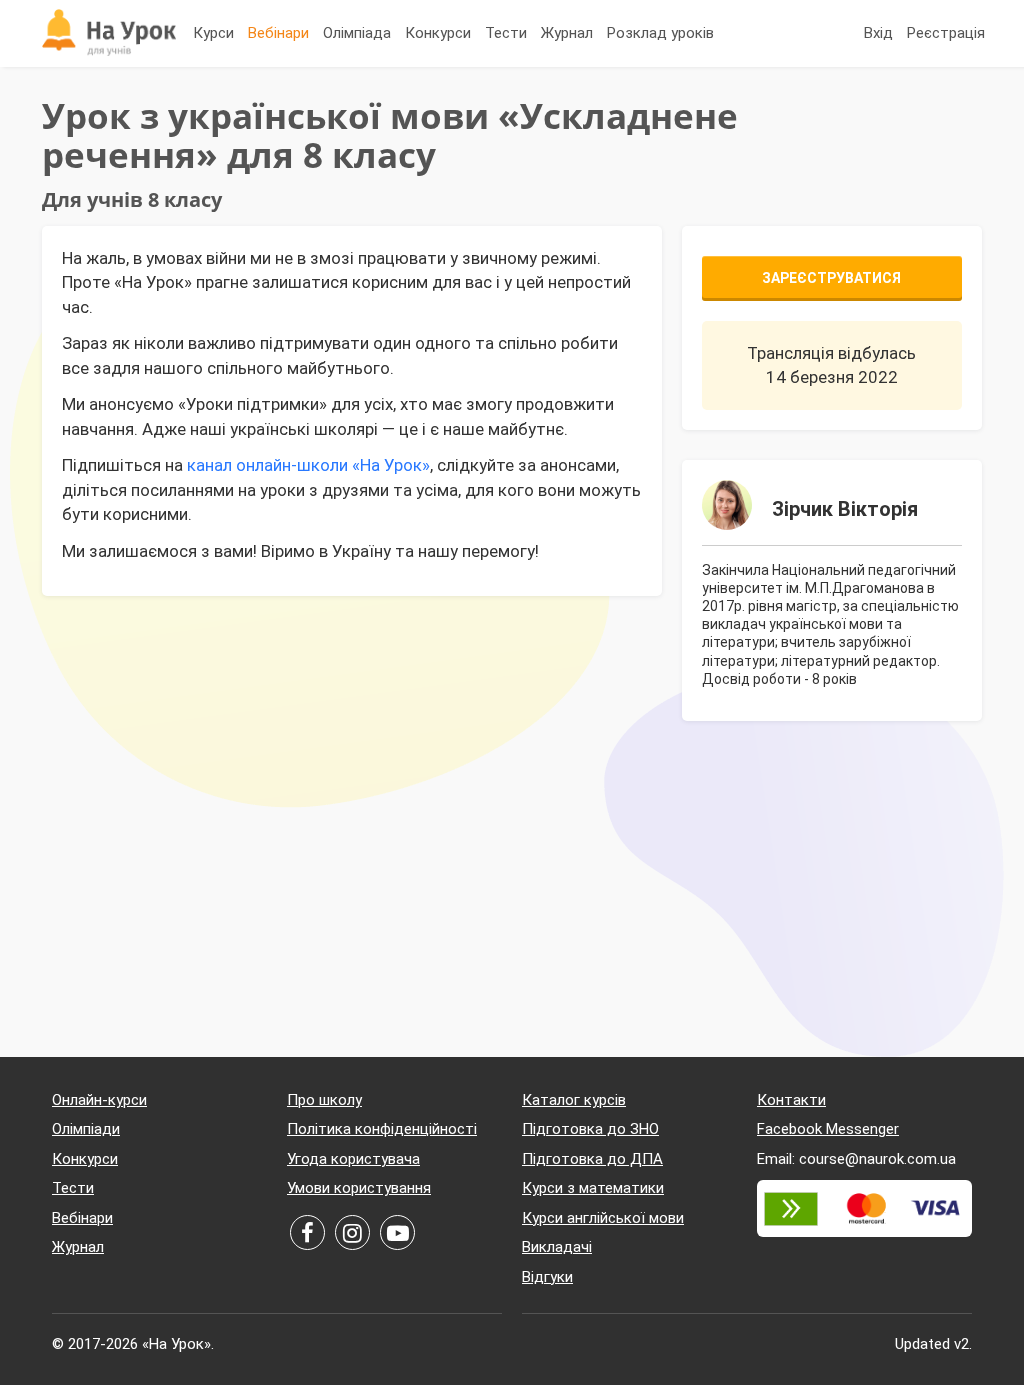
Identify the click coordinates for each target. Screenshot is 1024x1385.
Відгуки (547, 1277)
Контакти (791, 1100)
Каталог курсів (574, 1100)
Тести (506, 33)
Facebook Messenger (828, 1129)
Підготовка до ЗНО (590, 1129)
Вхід (878, 33)
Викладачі (557, 1247)
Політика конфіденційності (382, 1129)
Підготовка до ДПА (592, 1159)
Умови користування (359, 1188)
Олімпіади (86, 1129)
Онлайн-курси (99, 1100)
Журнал (567, 33)
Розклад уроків (660, 33)
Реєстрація (946, 33)
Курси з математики (593, 1188)
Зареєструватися (831, 278)
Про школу (324, 1100)
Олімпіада (357, 33)
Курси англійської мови (603, 1218)
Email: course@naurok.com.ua (856, 1159)
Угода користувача (353, 1159)
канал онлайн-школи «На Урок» (308, 465)
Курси (213, 33)
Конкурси (438, 33)
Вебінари (278, 33)
